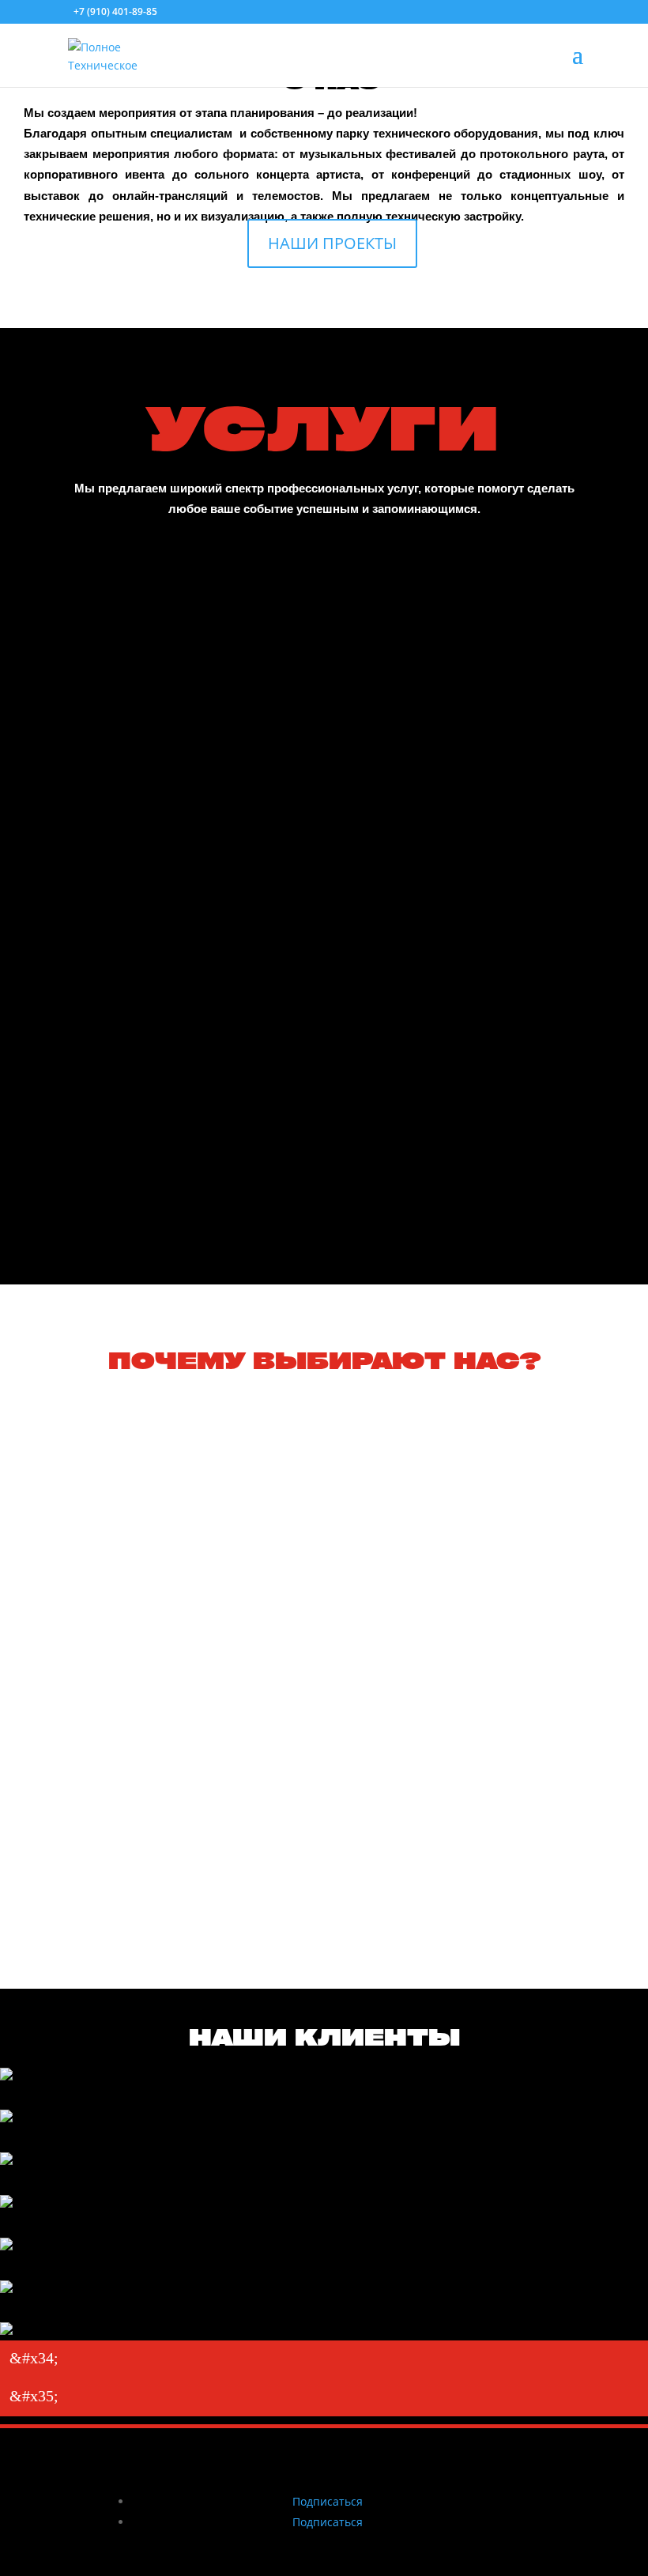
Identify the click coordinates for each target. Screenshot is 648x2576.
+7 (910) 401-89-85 (115, 11)
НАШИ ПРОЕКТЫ (332, 243)
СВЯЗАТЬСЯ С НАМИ (324, 1196)
